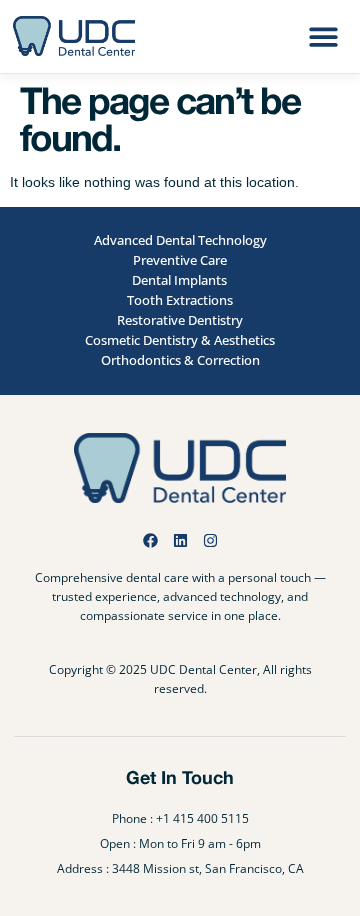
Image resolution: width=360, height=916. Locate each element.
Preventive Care (180, 260)
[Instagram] (210, 540)
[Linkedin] (180, 540)
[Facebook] (150, 540)
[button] (323, 36)
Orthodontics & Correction (180, 360)
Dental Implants (179, 280)
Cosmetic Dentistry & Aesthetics (180, 340)
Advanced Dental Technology (180, 240)
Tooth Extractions (180, 300)
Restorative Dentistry (180, 320)
